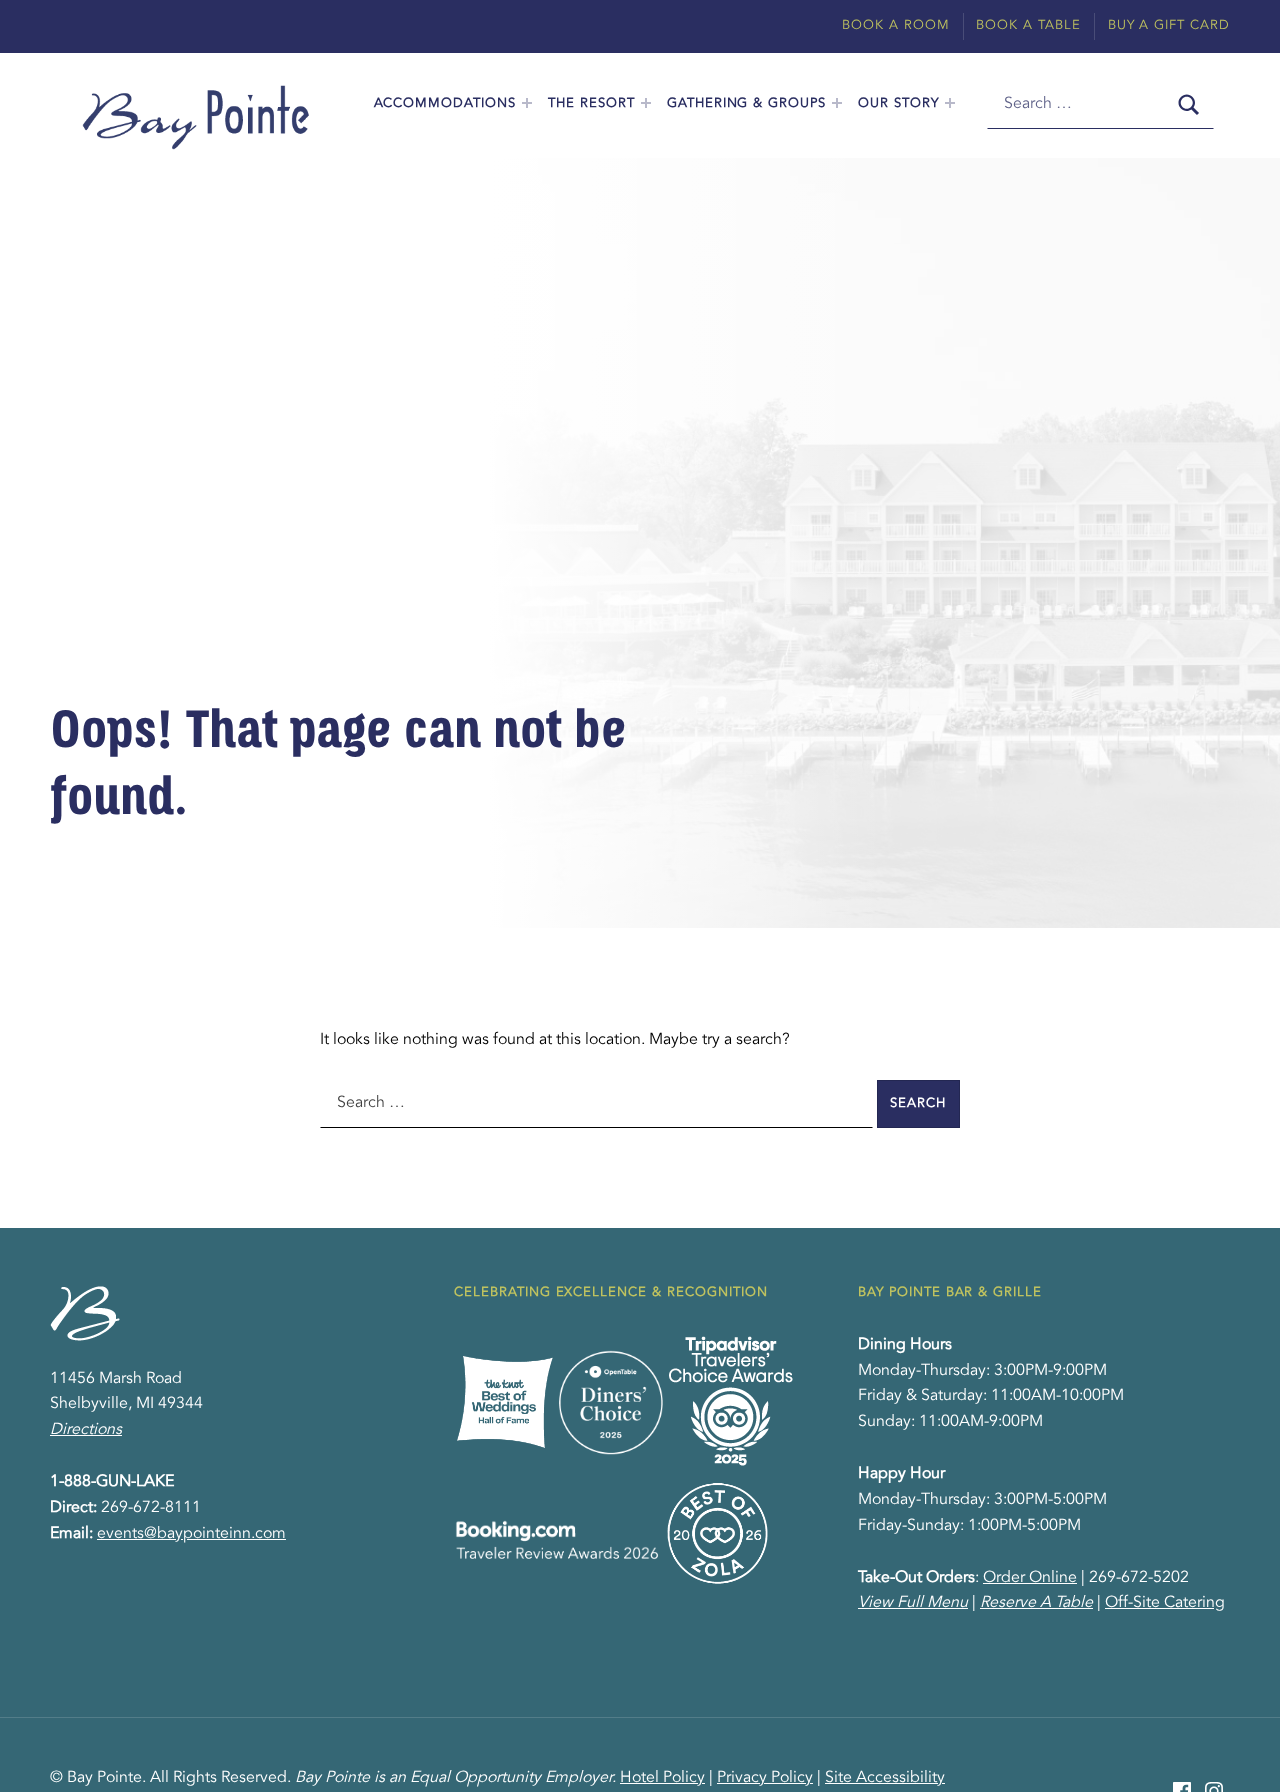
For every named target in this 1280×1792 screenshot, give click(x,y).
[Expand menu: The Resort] (646, 103)
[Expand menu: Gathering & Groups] (837, 103)
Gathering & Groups (746, 103)
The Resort (591, 103)
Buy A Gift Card (1169, 25)
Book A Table (1028, 25)
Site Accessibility (885, 1778)
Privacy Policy (765, 1778)
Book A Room (896, 25)
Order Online (1030, 1578)
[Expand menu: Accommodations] (527, 103)
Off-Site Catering (1165, 1603)
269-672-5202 (1139, 1578)
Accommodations (445, 103)
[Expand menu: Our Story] (950, 103)
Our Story (898, 103)
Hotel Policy (662, 1778)
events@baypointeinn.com (191, 1534)
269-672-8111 (151, 1508)
